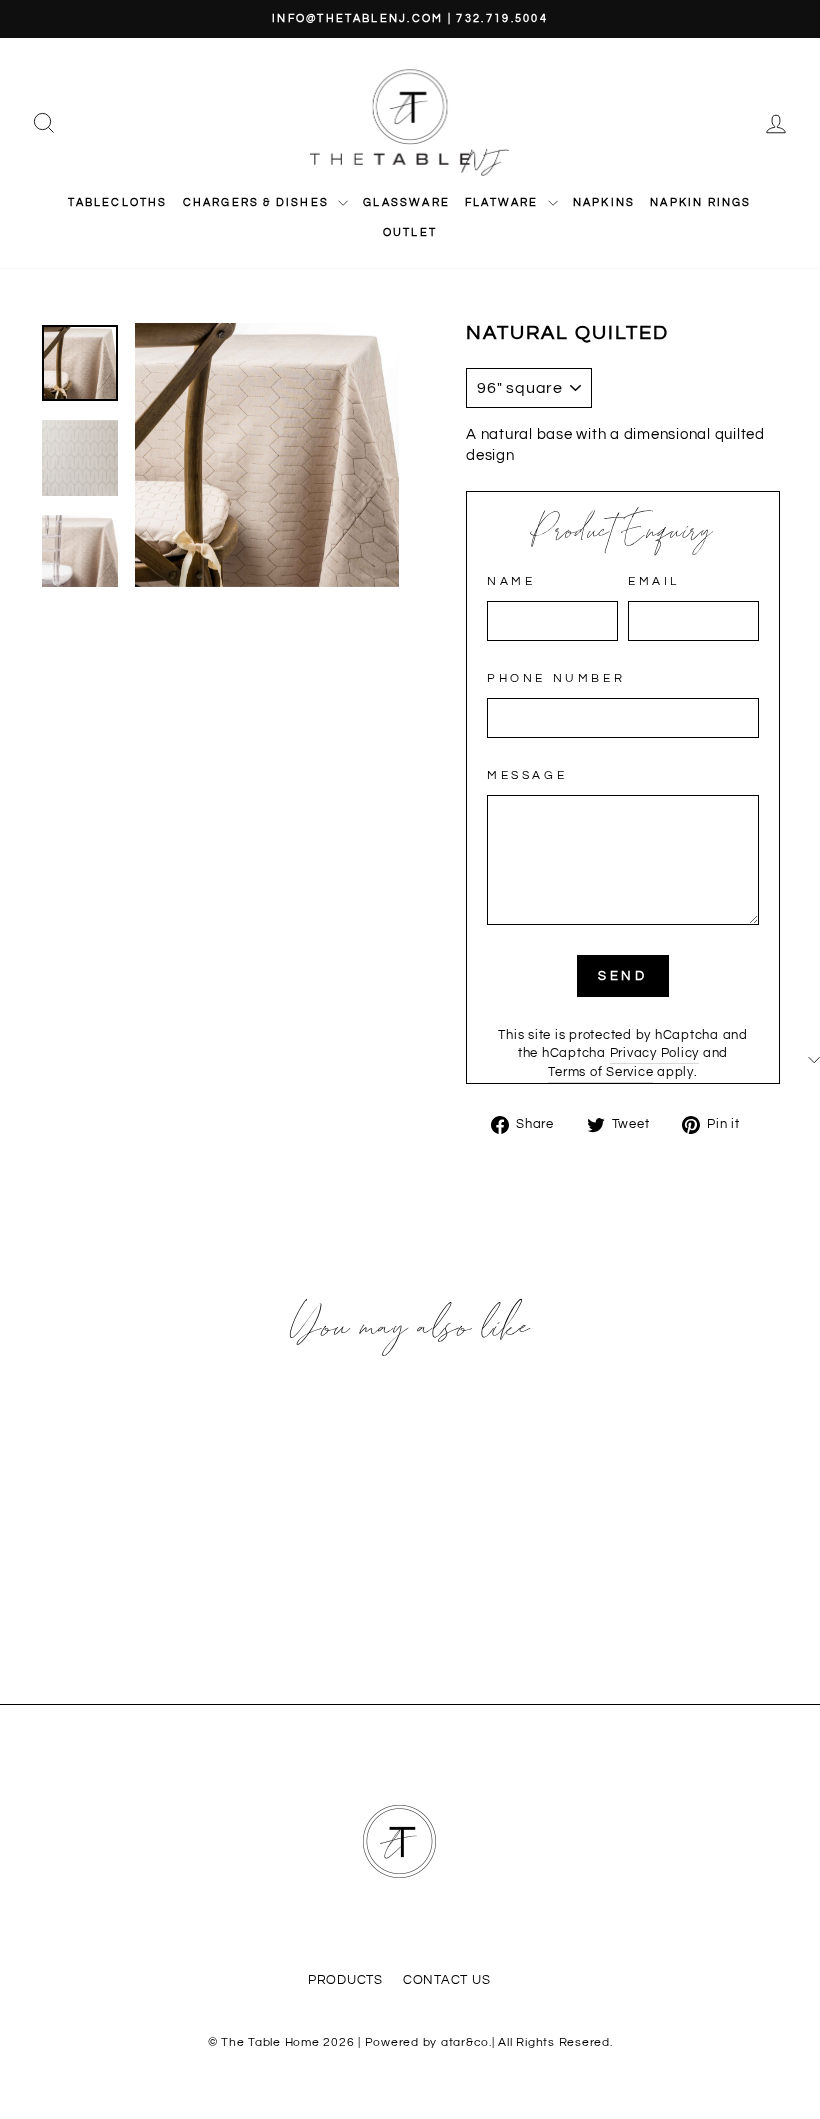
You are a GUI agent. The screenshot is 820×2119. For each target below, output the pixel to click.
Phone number (556, 678)
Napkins (604, 202)
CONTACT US (447, 1980)
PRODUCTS (345, 1980)
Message (527, 775)
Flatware (504, 202)
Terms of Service (600, 1072)
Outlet (410, 232)
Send (623, 976)
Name (511, 581)
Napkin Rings (700, 202)
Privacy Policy (655, 1053)
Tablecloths (117, 202)
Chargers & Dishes (258, 202)
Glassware (406, 202)
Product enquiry (623, 533)
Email (654, 581)
